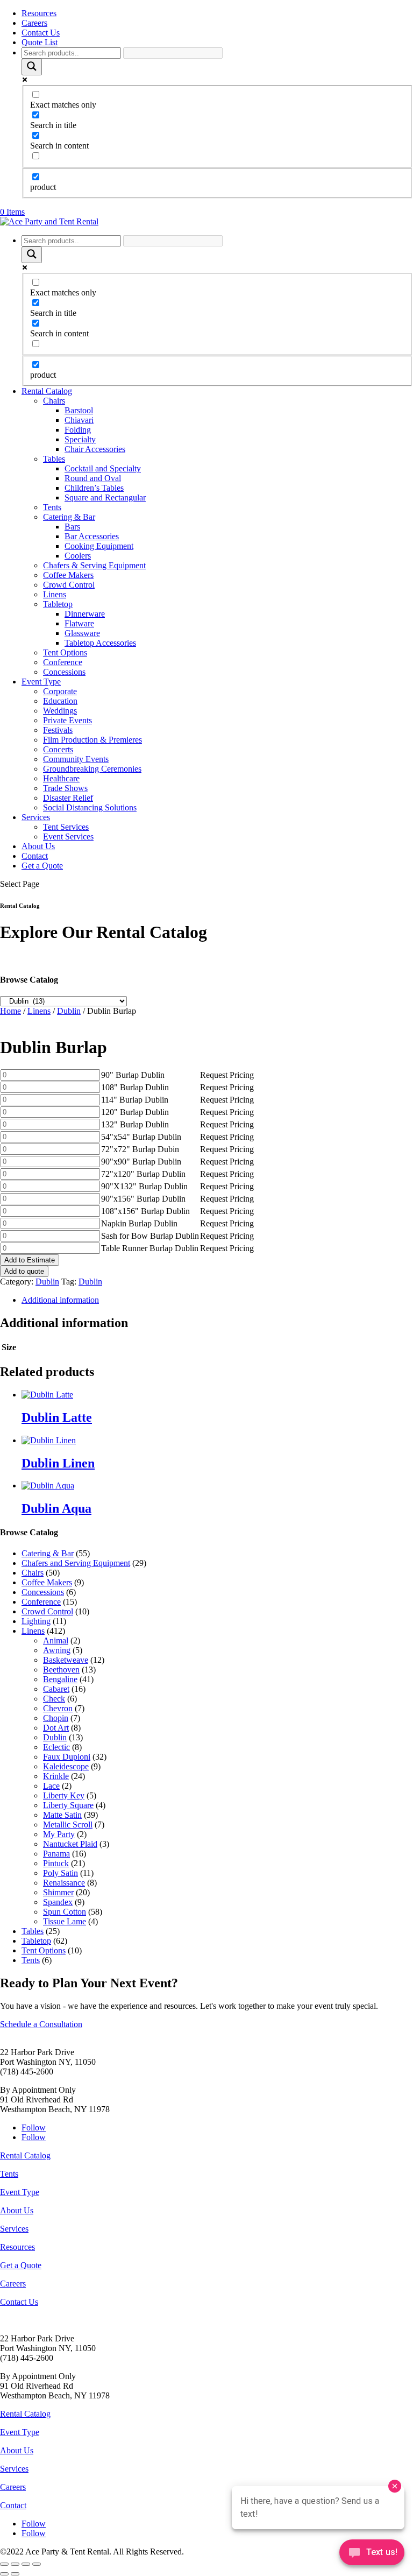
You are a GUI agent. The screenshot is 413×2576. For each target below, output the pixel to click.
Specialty (80, 439)
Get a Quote (42, 866)
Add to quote (24, 1271)
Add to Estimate (30, 1260)
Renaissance (64, 1883)
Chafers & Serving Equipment (94, 565)
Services (36, 817)
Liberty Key (64, 1795)
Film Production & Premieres (92, 740)
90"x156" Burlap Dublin (143, 1199)
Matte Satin (62, 1815)
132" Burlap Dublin (135, 1124)
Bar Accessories (92, 536)
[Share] (26, 2564)
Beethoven (61, 1670)
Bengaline (60, 1679)
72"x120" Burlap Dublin (143, 1174)
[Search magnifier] (32, 67)
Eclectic (56, 1747)
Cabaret (56, 1689)
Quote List (40, 42)
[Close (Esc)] (37, 2564)
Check (54, 1699)
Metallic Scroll (68, 1825)
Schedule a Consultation (41, 2024)
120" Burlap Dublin (135, 1112)
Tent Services (66, 827)
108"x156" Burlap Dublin (145, 1211)
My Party (59, 1834)
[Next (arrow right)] (15, 2574)
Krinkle (56, 1776)
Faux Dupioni (67, 1757)
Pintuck (56, 1863)
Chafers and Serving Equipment (76, 1563)
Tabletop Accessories (100, 643)
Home (10, 1011)
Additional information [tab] (60, 1300)
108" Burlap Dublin (135, 1087)
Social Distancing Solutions (90, 807)
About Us (38, 846)
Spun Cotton (65, 1912)
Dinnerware (85, 614)
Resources (39, 13)
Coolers (78, 556)
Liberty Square (68, 1805)
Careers (34, 23)
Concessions (64, 672)
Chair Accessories (95, 449)
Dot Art (56, 1728)
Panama (56, 1854)
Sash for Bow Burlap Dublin (150, 1236)
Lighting (36, 1621)
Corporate (60, 691)
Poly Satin (60, 1873)
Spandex (58, 1902)
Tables (54, 459)
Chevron (58, 1708)
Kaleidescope (66, 1766)
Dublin (69, 1011)
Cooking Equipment (99, 546)
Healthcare (61, 778)
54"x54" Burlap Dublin (141, 1137)
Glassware (82, 633)
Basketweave (66, 1660)
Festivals (58, 730)
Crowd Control (69, 585)
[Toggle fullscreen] (15, 2564)
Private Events (67, 720)
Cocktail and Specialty (103, 468)
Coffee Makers (68, 575)
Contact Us (41, 33)
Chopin (56, 1718)
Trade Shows (65, 788)
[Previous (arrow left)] (4, 2574)
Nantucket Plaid (70, 1844)
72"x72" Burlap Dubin (140, 1149)
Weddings (60, 711)
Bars (72, 527)
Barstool (79, 410)
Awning (57, 1650)
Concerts (58, 749)
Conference (63, 662)
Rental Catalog (47, 391)
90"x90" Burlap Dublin (141, 1162)
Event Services (68, 837)
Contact (35, 856)
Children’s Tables (94, 488)
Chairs (54, 401)
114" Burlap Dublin (135, 1100)
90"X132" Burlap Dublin (144, 1186)
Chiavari (79, 420)
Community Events (76, 759)
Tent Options (65, 652)
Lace (51, 1786)
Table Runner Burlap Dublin (150, 1248)
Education (60, 701)
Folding (78, 430)
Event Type (41, 682)
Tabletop (58, 604)
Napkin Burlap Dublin (139, 1223)
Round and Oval (93, 478)
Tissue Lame (65, 1921)
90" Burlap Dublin (133, 1075)
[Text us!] (372, 2554)
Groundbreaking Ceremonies (92, 769)
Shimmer (58, 1892)
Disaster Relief (68, 798)
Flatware (79, 623)
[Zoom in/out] (4, 2564)
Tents (52, 507)
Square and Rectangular (105, 497)
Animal (56, 1640)
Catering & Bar (69, 517)
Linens (55, 594)
